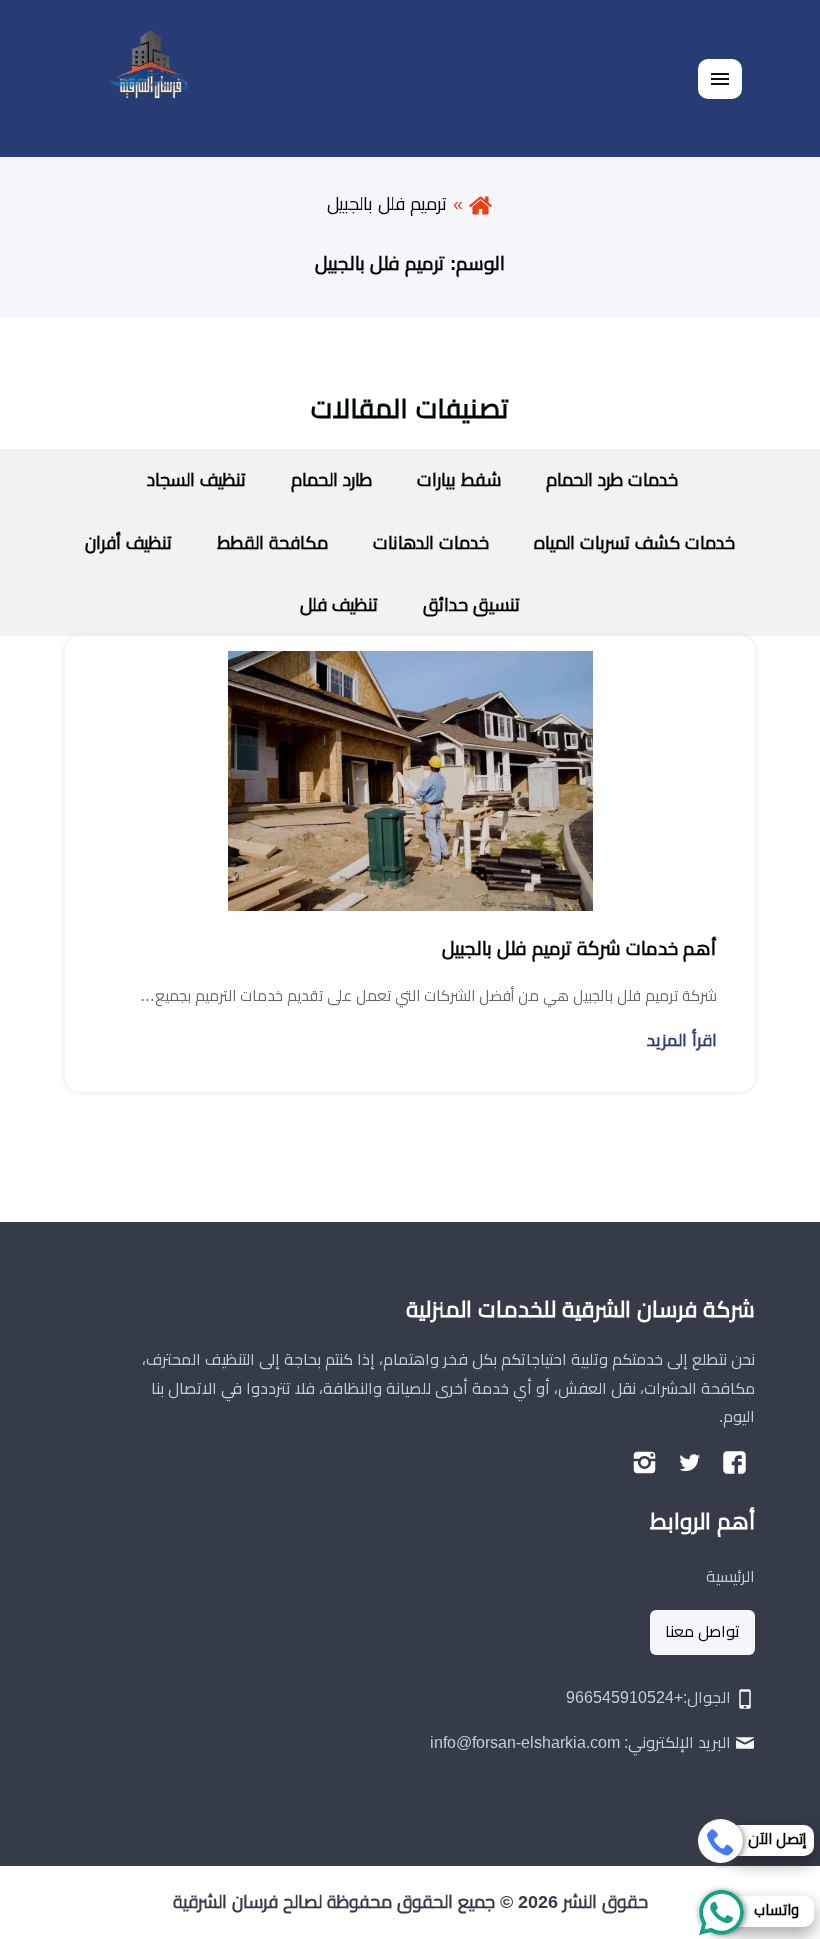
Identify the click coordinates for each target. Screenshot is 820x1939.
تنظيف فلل (339, 605)
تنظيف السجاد (194, 480)
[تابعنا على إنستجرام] (644, 1462)
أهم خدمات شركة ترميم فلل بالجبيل (579, 948)
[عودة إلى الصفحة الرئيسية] (480, 204)
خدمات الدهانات (431, 543)
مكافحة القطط (272, 543)
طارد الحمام (331, 480)
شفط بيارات (459, 480)
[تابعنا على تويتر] (689, 1462)
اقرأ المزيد (682, 1040)
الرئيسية (730, 1576)
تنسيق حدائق (471, 605)
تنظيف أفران (128, 543)
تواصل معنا (702, 1631)
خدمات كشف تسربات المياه (634, 543)
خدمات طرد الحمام (612, 480)
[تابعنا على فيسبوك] (734, 1462)
